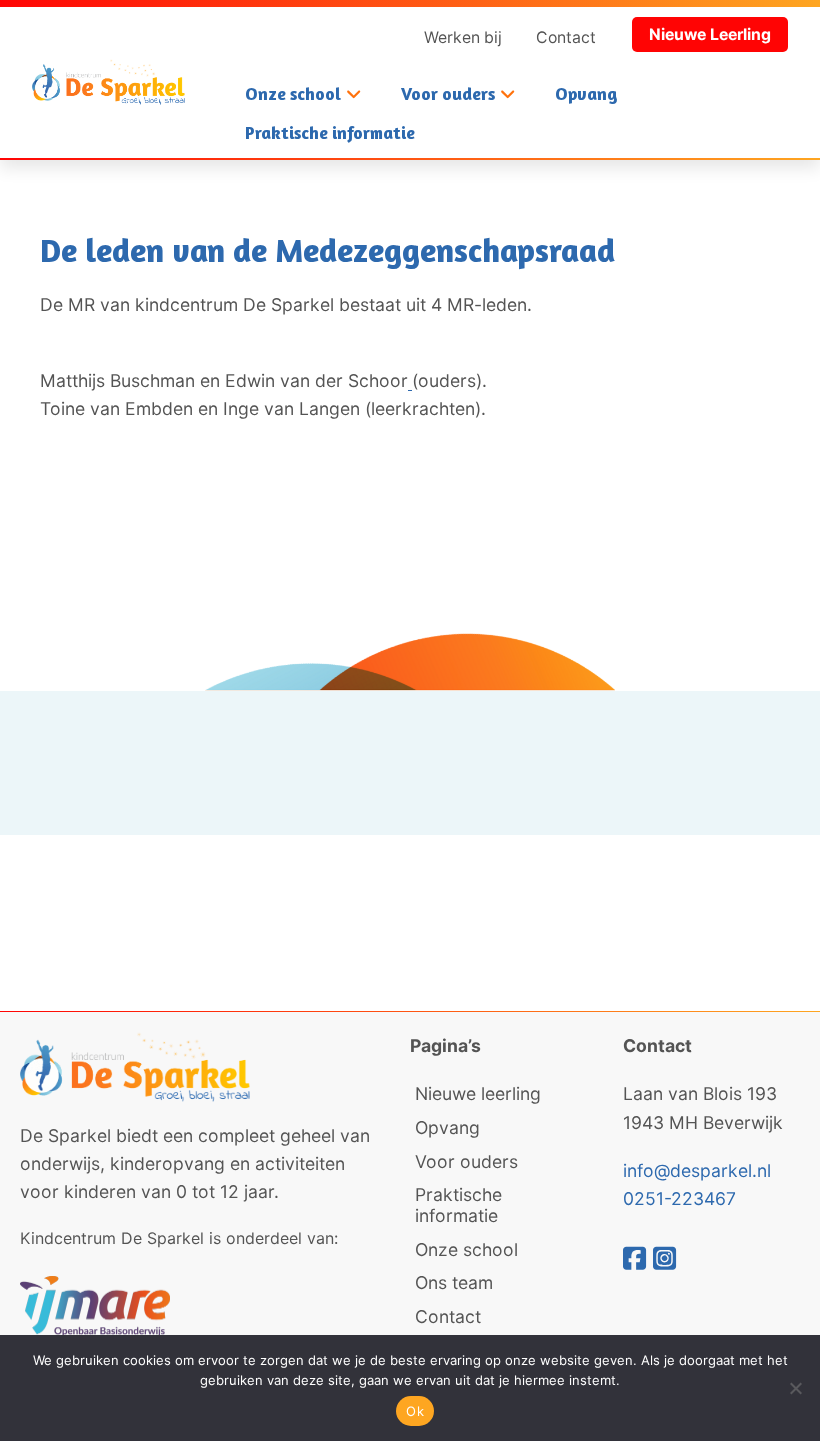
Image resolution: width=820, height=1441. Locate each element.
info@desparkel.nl (697, 1170)
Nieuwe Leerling (710, 34)
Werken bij (463, 37)
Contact (566, 37)
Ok (415, 1411)
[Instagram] (664, 1258)
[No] (795, 1388)
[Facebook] (638, 1258)
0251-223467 (679, 1198)
